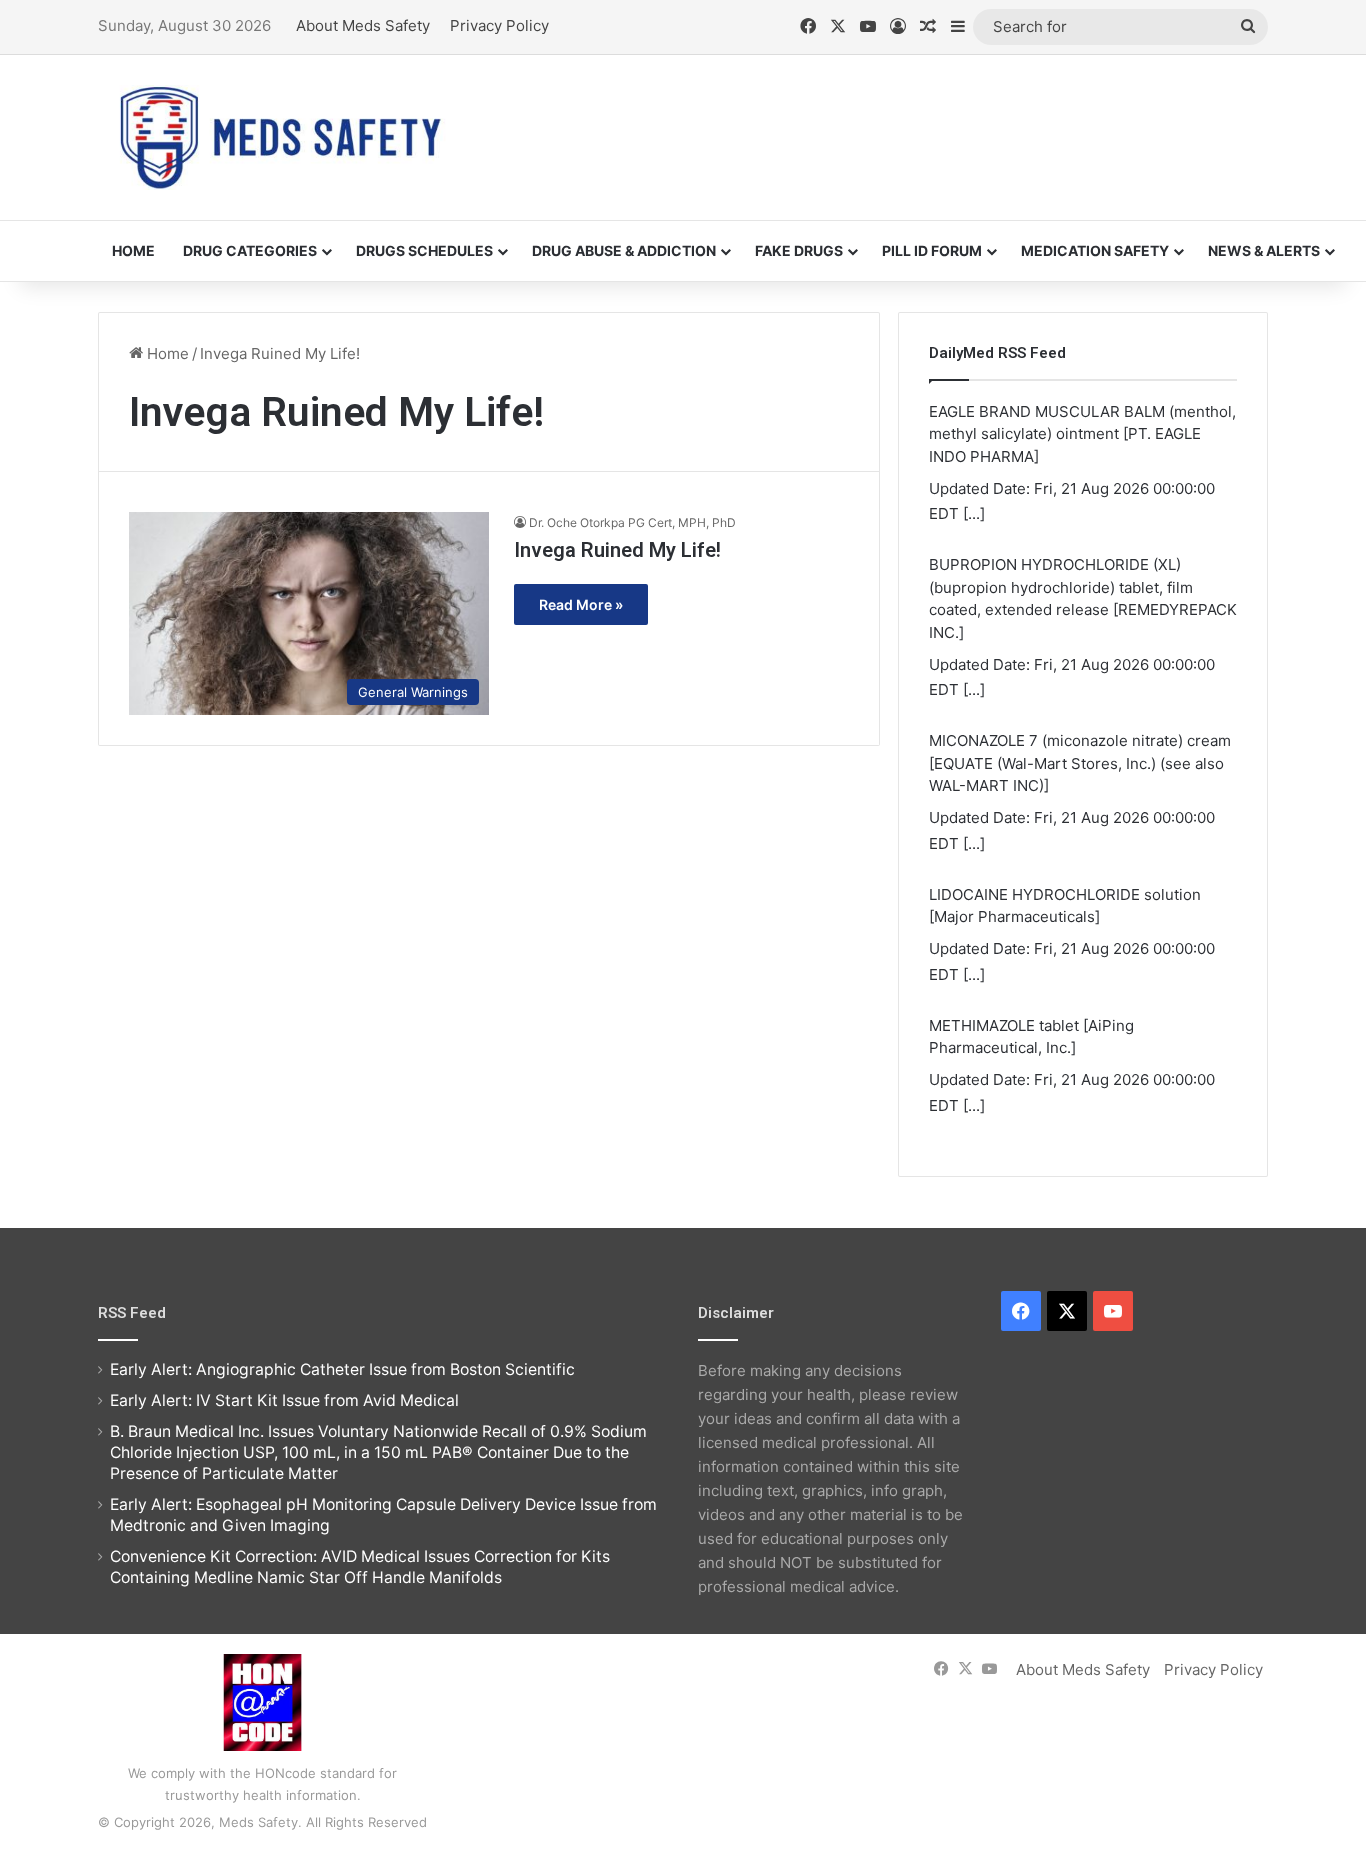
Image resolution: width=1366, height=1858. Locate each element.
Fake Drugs (799, 250)
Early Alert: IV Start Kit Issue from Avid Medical (284, 1400)
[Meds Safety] (280, 137)
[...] (974, 513)
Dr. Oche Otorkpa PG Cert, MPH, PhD (632, 522)
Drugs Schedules (424, 250)
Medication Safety (1095, 250)
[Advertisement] (883, 120)
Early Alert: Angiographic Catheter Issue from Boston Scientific (342, 1369)
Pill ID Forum (932, 250)
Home (133, 250)
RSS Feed (132, 1313)
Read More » (581, 604)
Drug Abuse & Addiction (624, 250)
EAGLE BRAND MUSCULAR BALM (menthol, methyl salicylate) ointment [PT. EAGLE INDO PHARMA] (1082, 434)
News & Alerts (1264, 250)
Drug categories (250, 250)
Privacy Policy (499, 25)
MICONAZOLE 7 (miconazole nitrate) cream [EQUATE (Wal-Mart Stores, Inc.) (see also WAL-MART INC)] (1080, 763)
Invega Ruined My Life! (617, 550)
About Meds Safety (363, 25)
